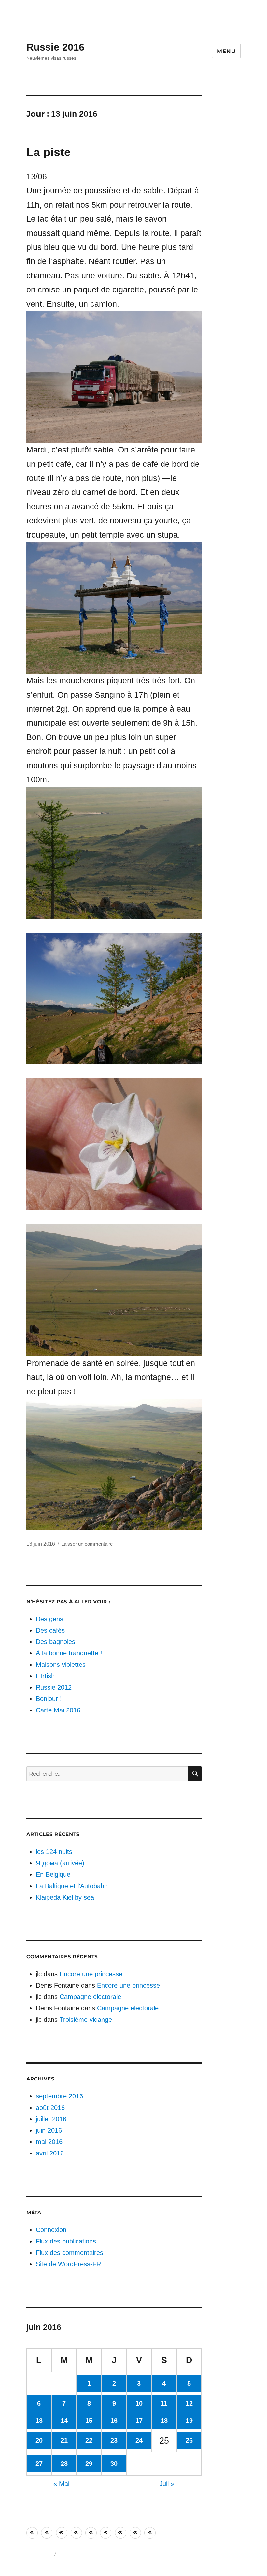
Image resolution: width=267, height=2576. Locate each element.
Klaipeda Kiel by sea (65, 1897)
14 (64, 2421)
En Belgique (53, 1874)
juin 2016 (49, 2130)
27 (39, 2464)
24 (139, 2440)
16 (114, 2421)
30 (114, 2464)
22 (89, 2440)
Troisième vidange (86, 2020)
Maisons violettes (61, 1665)
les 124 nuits (54, 1852)
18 (164, 2421)
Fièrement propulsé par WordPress (95, 2554)
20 (39, 2440)
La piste (49, 152)
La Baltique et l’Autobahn (72, 1886)
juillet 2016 (51, 2119)
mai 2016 (49, 2142)
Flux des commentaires (70, 2253)
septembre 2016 (59, 2096)
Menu (226, 51)
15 (89, 2421)
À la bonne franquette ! (69, 1653)
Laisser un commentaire (87, 1544)
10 (139, 2403)
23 (114, 2440)
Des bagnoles (56, 1642)
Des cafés (50, 1630)
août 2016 (50, 2108)
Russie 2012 (54, 1687)
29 (89, 2464)
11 (164, 2403)
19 (189, 2421)
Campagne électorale (90, 1997)
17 (139, 2421)
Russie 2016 (55, 47)
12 (189, 2403)
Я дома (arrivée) (60, 1863)
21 (64, 2440)
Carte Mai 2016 (58, 1710)
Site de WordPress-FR (68, 2264)
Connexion (51, 2230)
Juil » (167, 2484)
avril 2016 (50, 2153)
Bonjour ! (49, 1699)
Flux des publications (66, 2241)
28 (64, 2464)
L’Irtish (45, 1676)
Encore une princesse (91, 1974)
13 (39, 2421)
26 (189, 2440)
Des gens (49, 1619)
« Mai (61, 2484)
